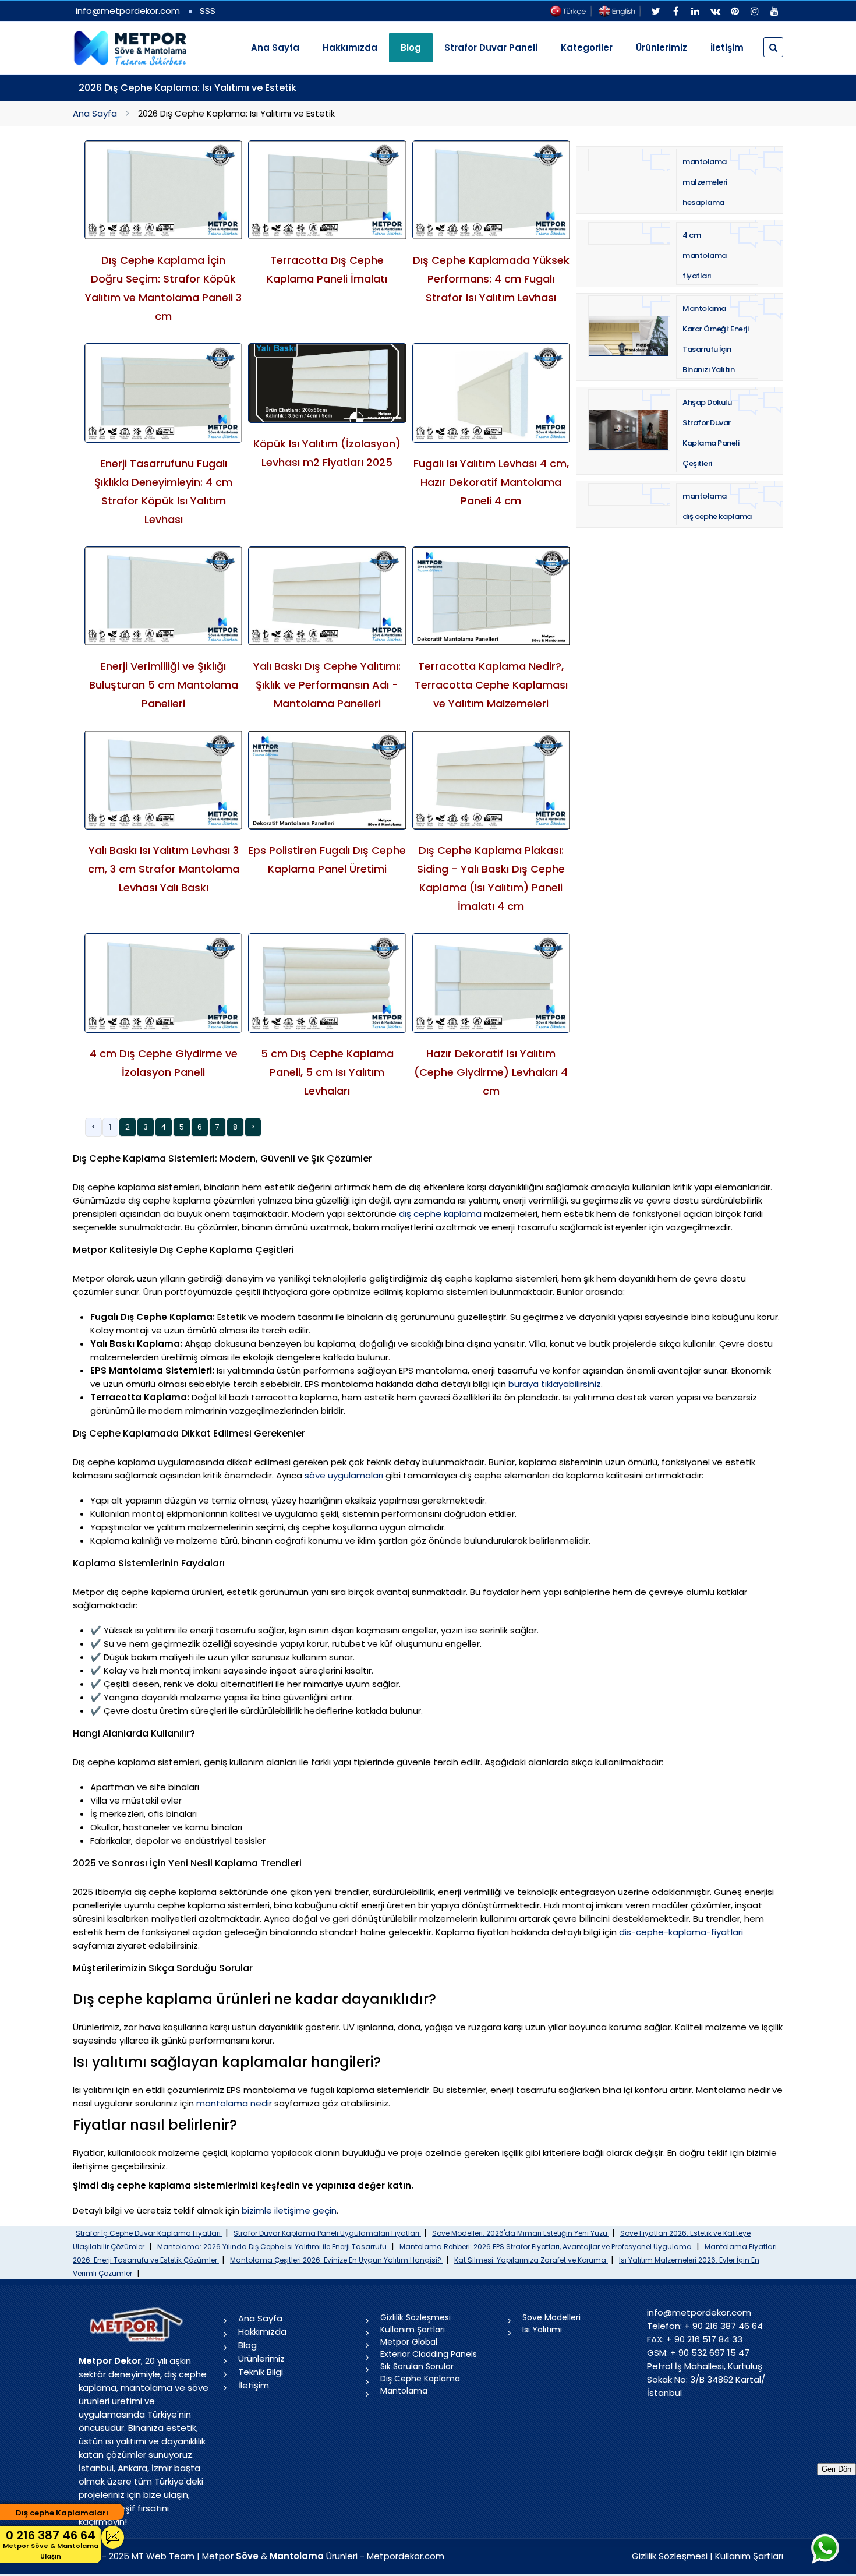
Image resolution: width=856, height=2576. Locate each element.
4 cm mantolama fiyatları (705, 255)
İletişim (727, 47)
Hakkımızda (350, 47)
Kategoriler (587, 47)
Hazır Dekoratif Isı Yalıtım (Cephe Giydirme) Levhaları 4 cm (491, 1072)
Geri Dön (836, 2469)
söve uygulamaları (344, 1475)
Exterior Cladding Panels (429, 2354)
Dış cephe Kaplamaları (62, 2513)
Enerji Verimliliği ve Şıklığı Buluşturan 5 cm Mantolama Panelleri (164, 685)
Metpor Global (409, 2342)
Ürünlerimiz (662, 47)
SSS (208, 11)
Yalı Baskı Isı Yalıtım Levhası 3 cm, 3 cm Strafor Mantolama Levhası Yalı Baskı (164, 869)
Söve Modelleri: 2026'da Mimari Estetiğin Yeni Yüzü (521, 2233)
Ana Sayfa (275, 47)
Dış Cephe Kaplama (420, 2379)
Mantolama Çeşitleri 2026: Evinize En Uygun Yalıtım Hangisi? (337, 2260)
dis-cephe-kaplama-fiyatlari (681, 1932)
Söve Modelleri (551, 2317)
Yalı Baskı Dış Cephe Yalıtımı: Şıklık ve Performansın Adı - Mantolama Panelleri (327, 685)
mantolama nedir (234, 2103)
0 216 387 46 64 (51, 2544)
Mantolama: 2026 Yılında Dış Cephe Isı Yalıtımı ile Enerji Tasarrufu (273, 2247)
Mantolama (404, 2391)
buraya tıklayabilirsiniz (555, 1384)
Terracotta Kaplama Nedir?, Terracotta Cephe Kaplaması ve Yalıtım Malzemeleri (491, 685)
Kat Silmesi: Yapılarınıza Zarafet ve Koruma (531, 2260)
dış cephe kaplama (440, 1214)
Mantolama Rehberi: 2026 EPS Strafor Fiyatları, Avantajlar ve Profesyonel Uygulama (547, 2247)
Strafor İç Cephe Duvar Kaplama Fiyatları (149, 2233)
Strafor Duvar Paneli (491, 47)
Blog (247, 2345)
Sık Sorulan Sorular (417, 2366)
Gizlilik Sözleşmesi (415, 2317)
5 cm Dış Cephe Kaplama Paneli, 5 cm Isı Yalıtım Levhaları (327, 1072)
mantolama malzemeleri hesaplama (705, 182)
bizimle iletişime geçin (289, 2210)
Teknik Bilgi (261, 2372)
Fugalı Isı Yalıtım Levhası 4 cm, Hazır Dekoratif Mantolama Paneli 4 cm (491, 482)
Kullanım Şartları (413, 2330)
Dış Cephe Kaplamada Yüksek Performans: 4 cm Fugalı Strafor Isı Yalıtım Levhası (491, 279)
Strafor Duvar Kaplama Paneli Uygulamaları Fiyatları (327, 2233)
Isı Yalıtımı (542, 2330)
